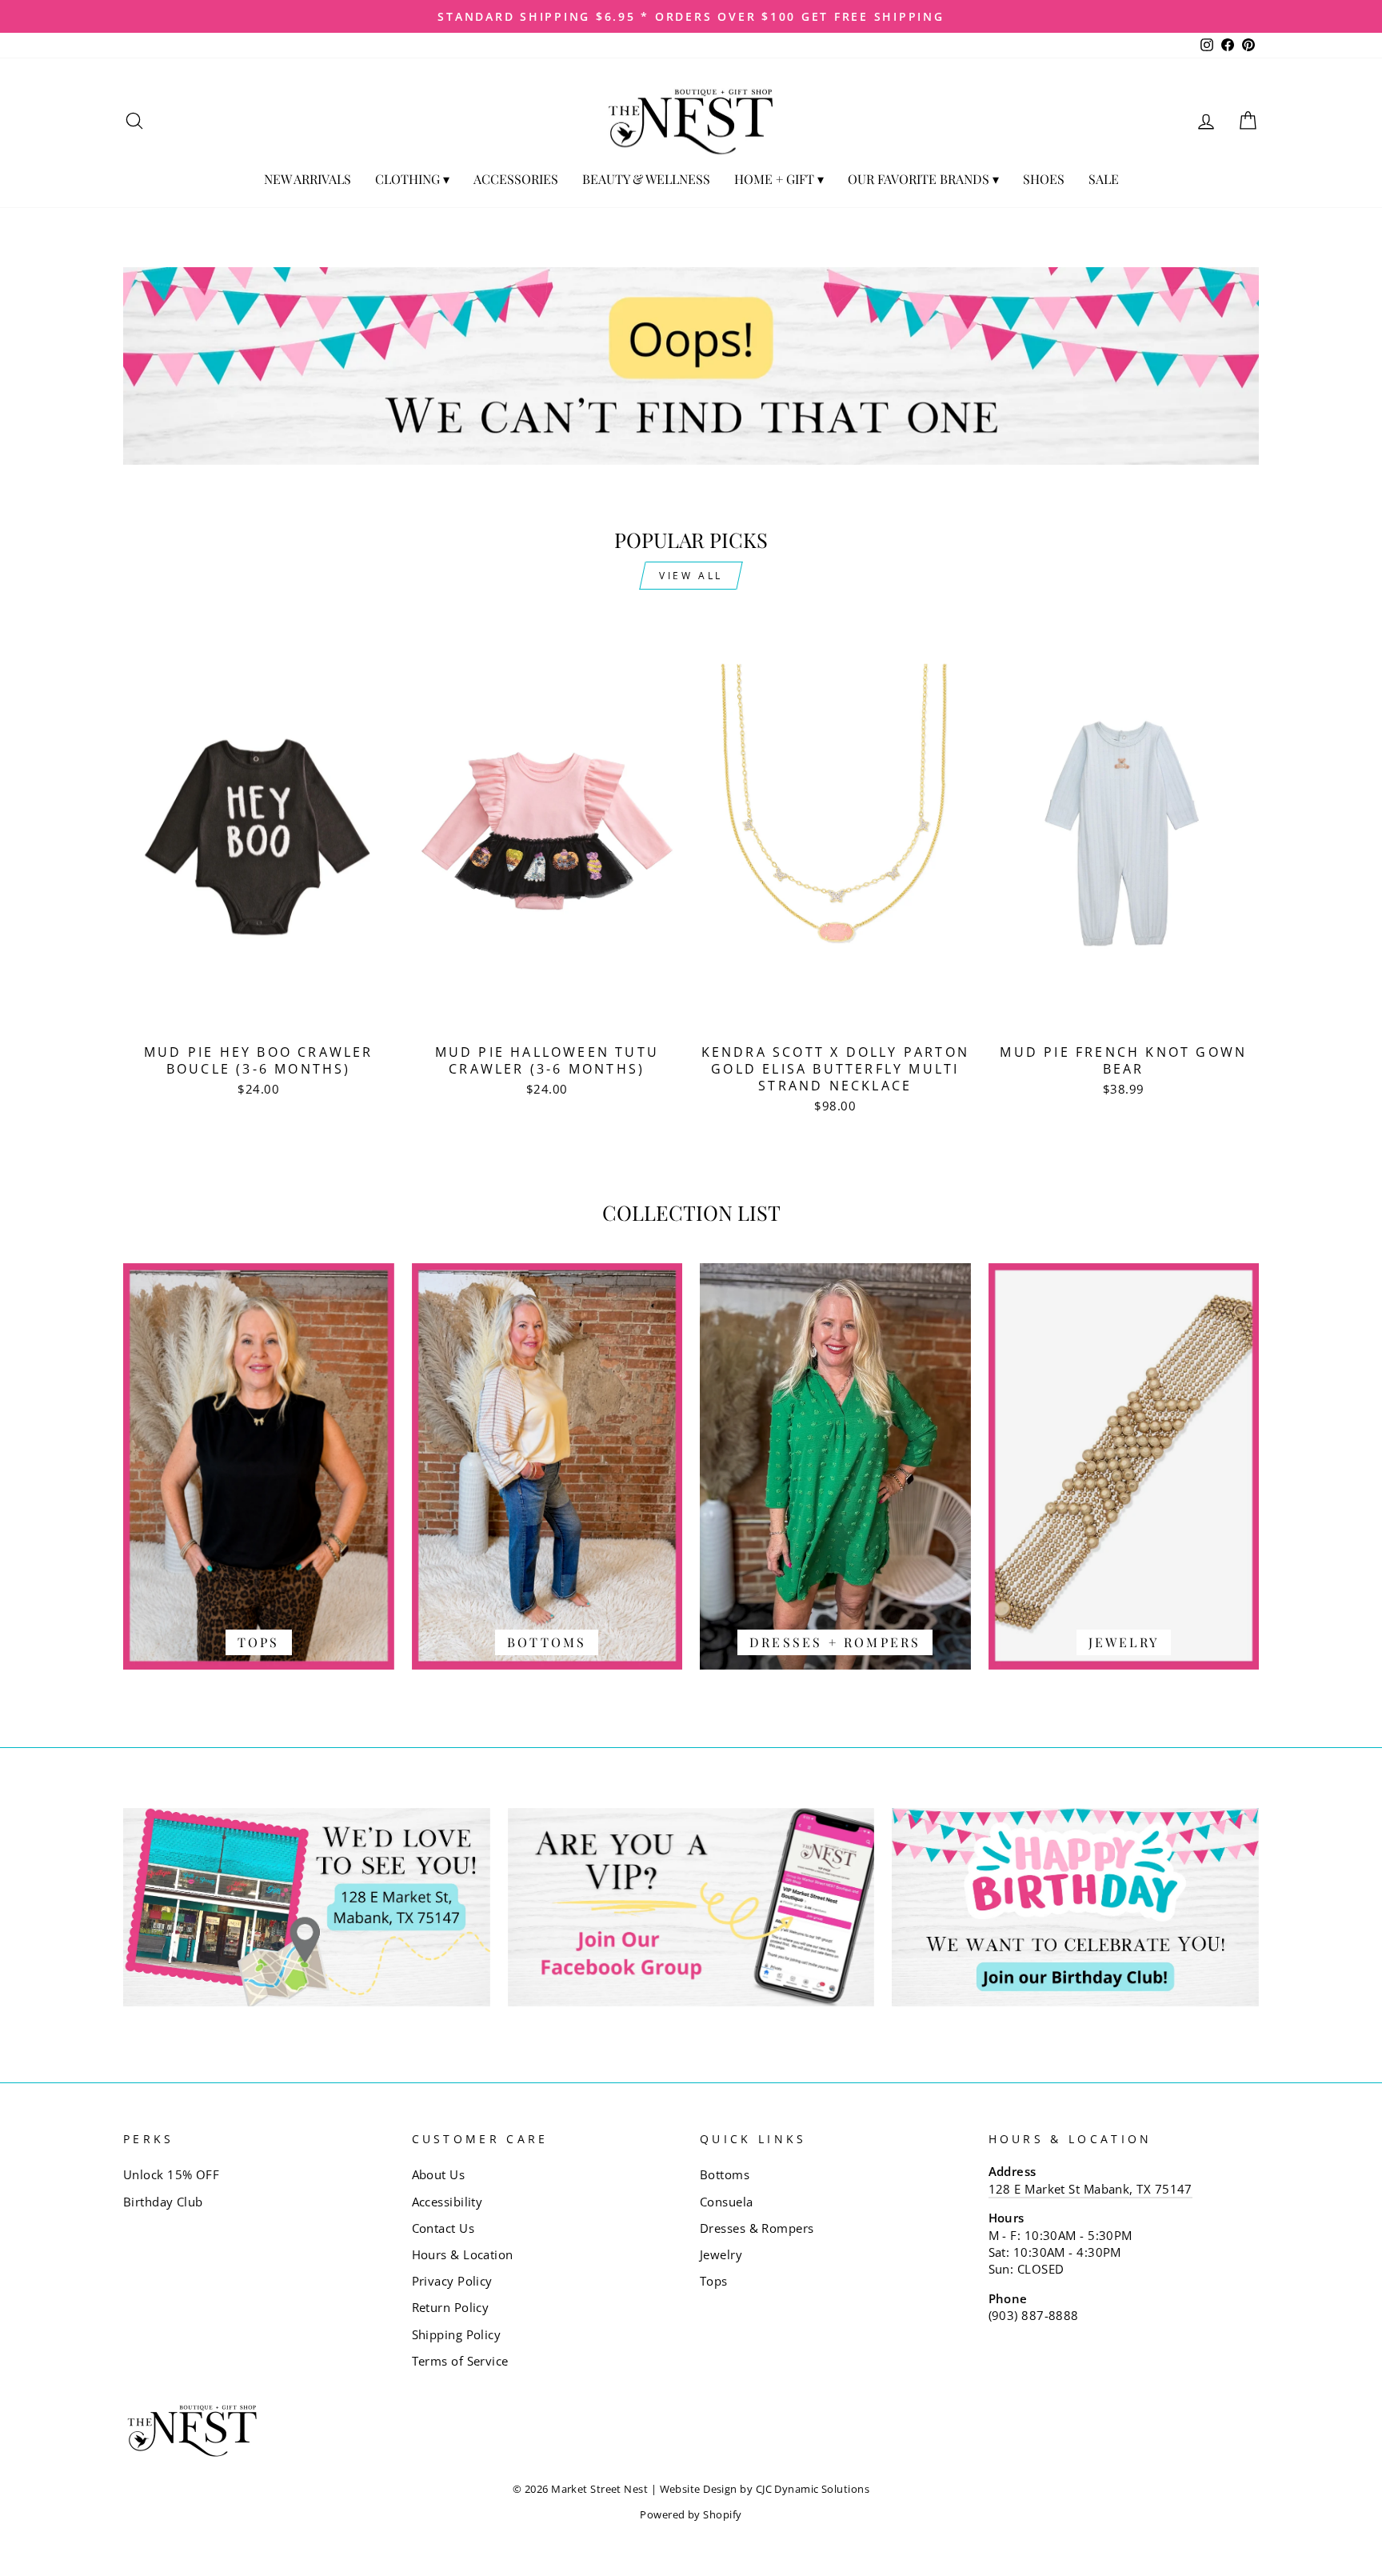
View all (691, 576)
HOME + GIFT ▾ (779, 179)
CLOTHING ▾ (412, 179)
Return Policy (451, 2307)
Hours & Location (463, 2254)
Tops (714, 2281)
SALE (1104, 179)
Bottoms (725, 2174)
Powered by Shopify (691, 2515)
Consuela (727, 2202)
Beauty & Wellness (646, 179)
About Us (439, 2174)
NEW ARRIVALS (308, 179)
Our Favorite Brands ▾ (923, 179)
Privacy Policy (452, 2281)
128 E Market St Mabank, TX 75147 (1090, 2189)
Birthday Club (163, 2202)
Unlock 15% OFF (171, 2174)
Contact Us (443, 2228)
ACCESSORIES (516, 179)
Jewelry (721, 2254)
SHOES (1044, 179)
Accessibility (447, 2202)
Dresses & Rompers (757, 2228)
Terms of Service (460, 2361)
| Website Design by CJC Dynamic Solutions (760, 2489)
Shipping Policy (457, 2334)
